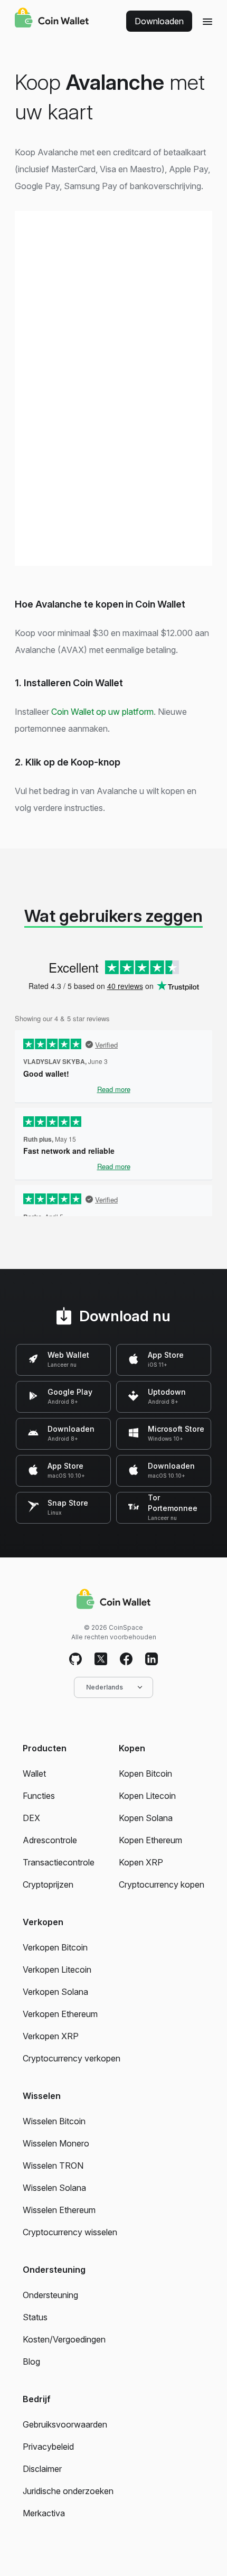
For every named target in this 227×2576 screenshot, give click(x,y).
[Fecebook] (126, 1659)
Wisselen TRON (53, 2166)
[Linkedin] (152, 1659)
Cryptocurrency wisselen (70, 2232)
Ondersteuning (50, 2295)
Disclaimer (42, 2469)
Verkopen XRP (51, 2036)
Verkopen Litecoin (57, 1970)
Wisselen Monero (56, 2143)
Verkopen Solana (55, 1992)
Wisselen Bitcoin (54, 2121)
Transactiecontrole (59, 1862)
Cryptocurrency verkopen (72, 2058)
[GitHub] (75, 1659)
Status (35, 2317)
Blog (31, 2362)
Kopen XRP (141, 1862)
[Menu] (207, 21)
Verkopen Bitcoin (55, 1947)
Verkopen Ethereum (60, 2014)
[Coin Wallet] (52, 19)
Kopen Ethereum (150, 1840)
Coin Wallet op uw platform (102, 712)
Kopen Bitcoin (145, 1774)
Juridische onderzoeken (68, 2491)
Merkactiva (44, 2513)
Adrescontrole (50, 1840)
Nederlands (105, 1687)
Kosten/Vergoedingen (64, 2339)
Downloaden (159, 21)
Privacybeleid (48, 2447)
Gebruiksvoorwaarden (65, 2424)
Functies (39, 1796)
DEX (31, 1818)
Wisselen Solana (54, 2188)
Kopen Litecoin (147, 1796)
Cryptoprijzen (48, 1884)
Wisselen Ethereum (59, 2210)
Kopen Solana (146, 1818)
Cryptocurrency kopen (162, 1884)
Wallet (34, 1774)
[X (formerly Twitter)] (101, 1659)
